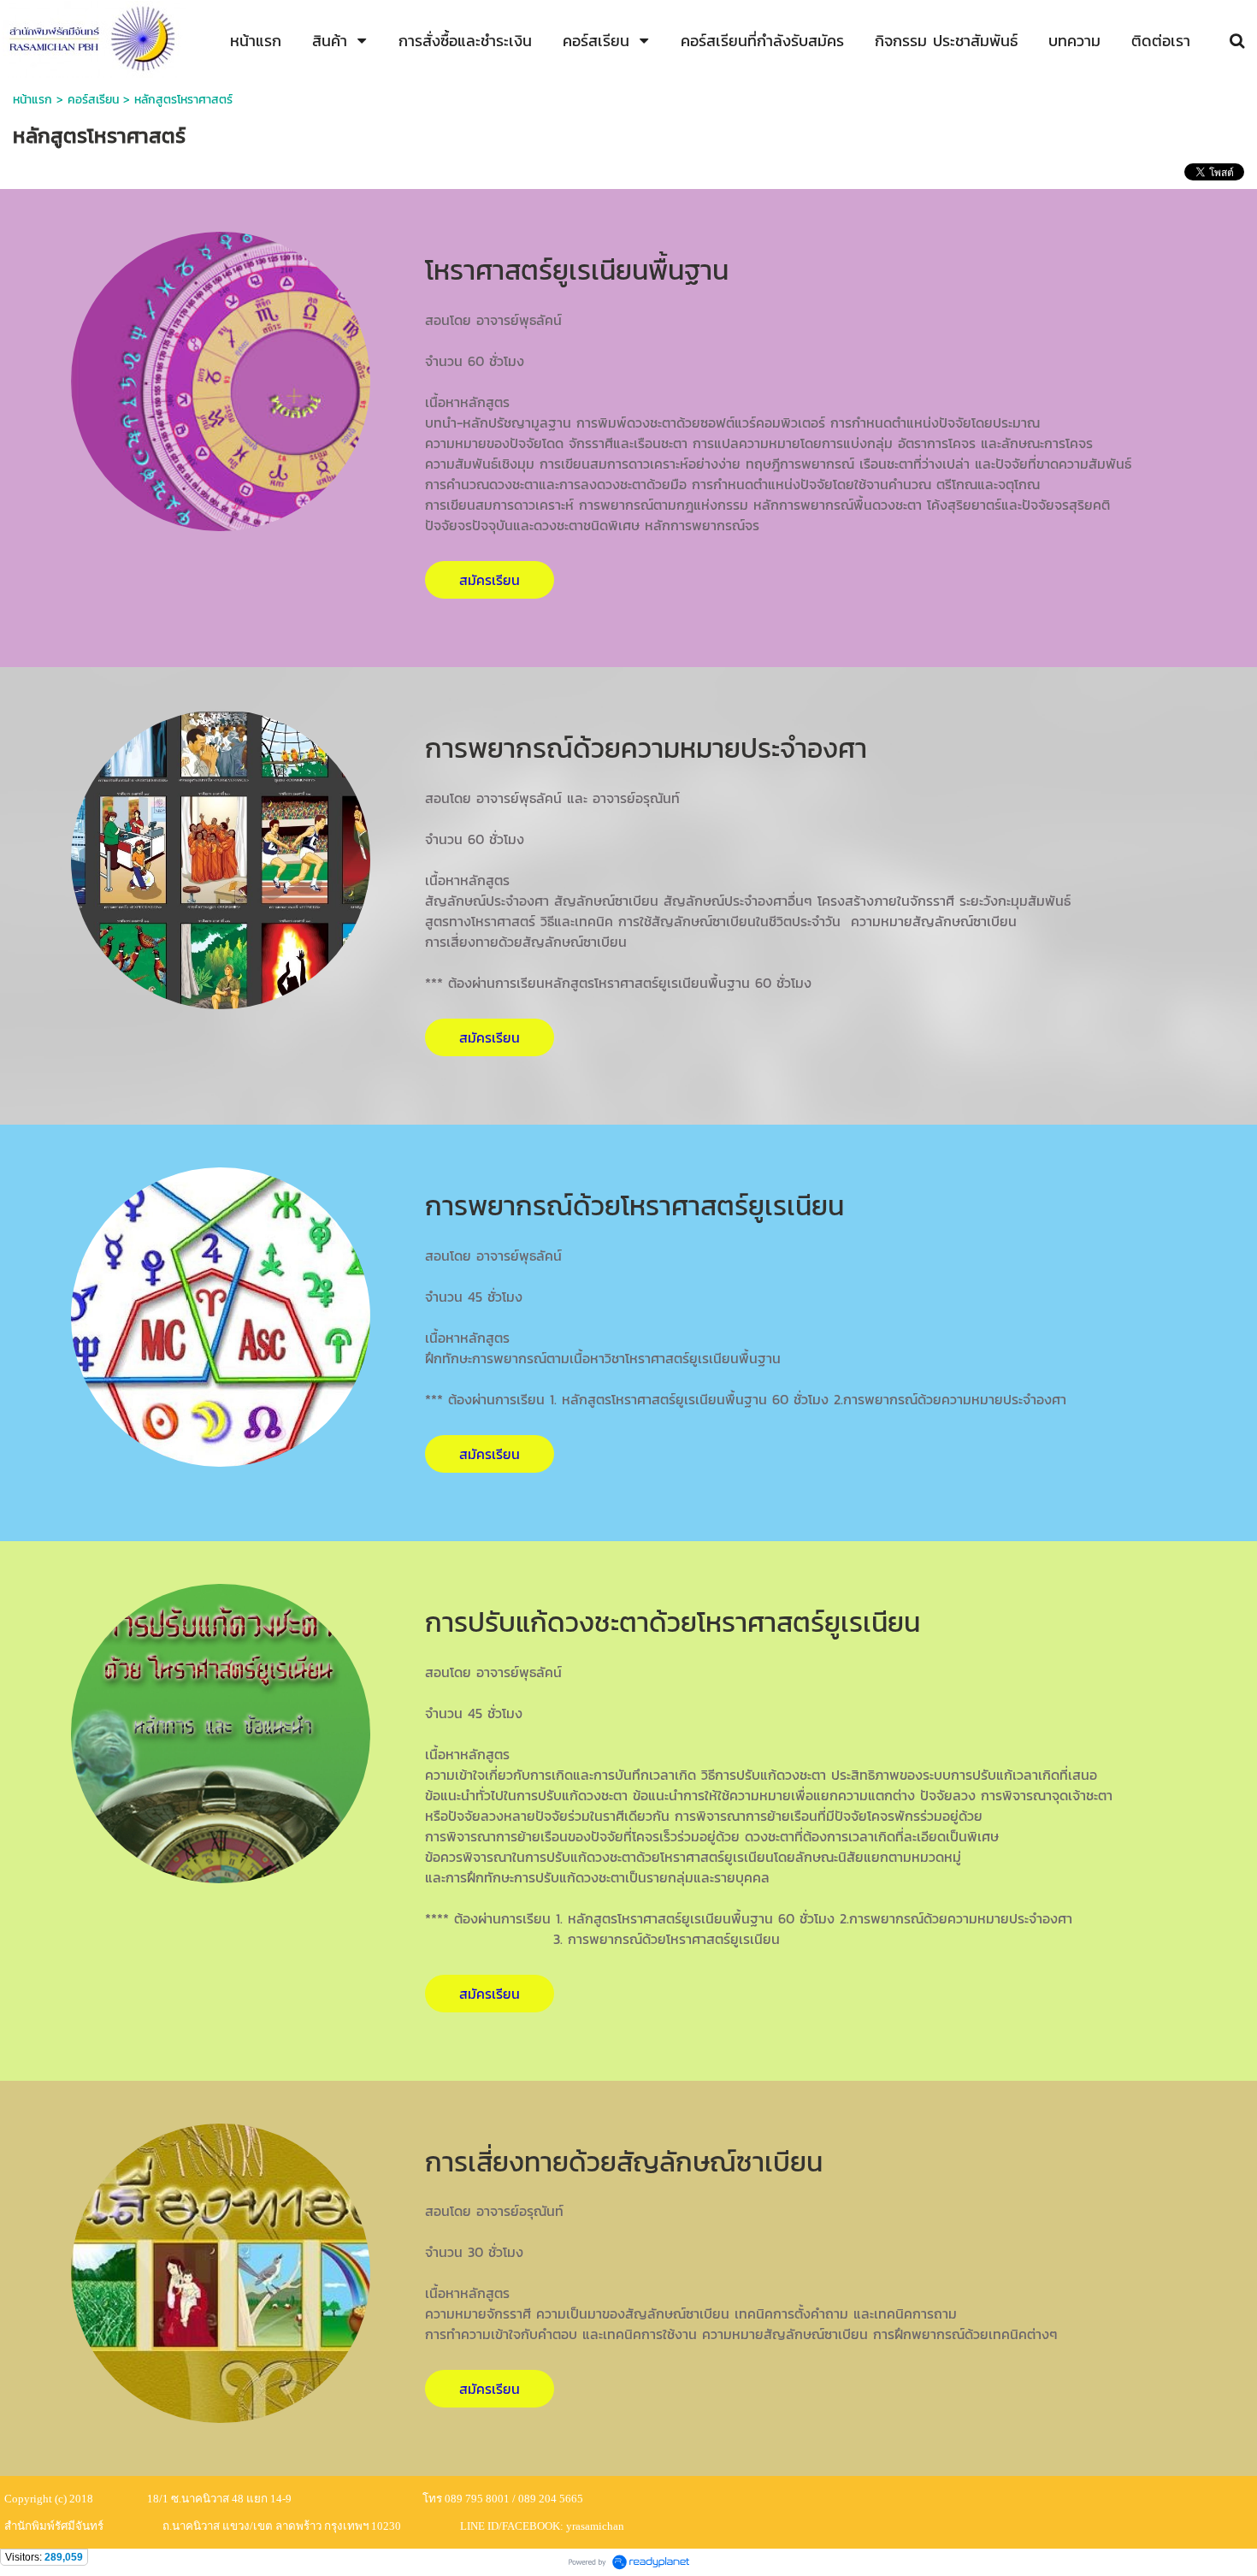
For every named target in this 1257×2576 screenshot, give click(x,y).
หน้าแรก (32, 100)
